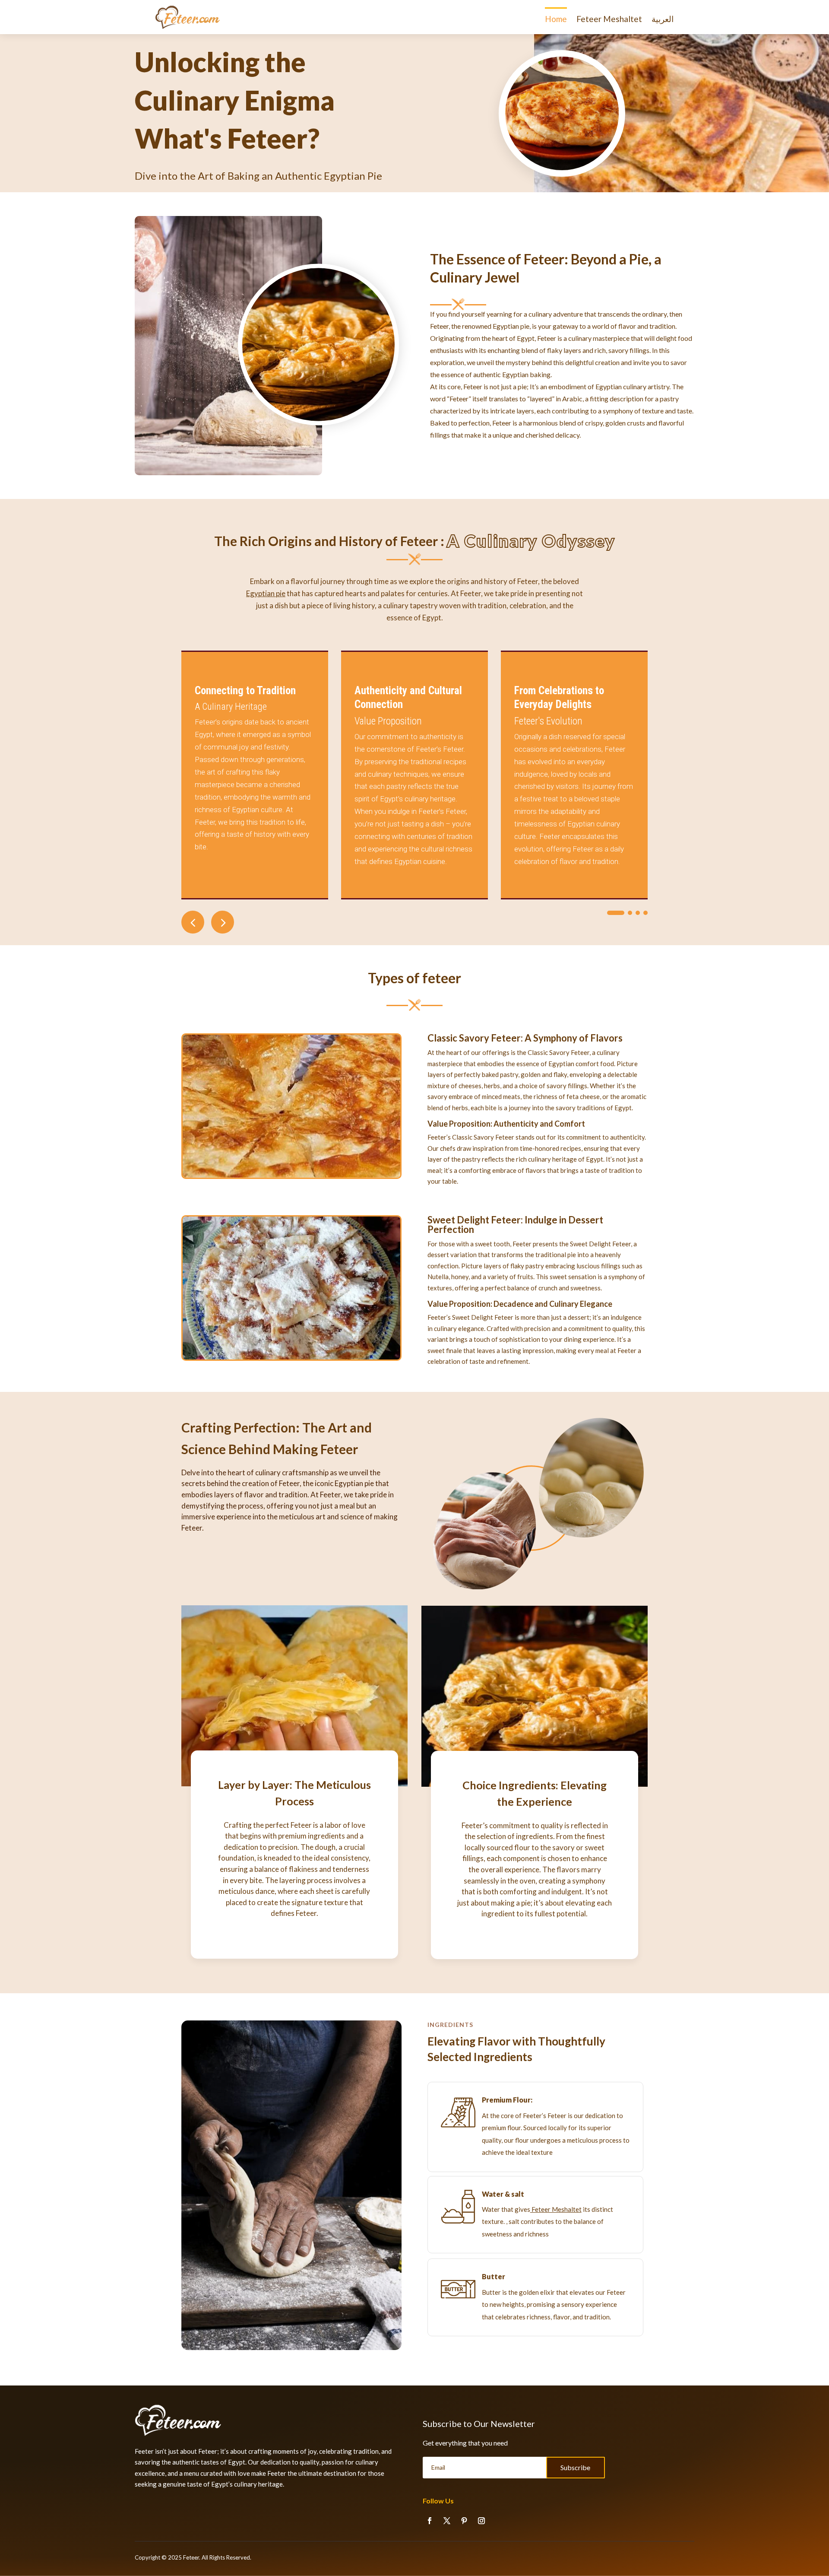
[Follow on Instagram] (481, 2521)
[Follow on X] (447, 2521)
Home (556, 19)
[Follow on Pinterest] (464, 2521)
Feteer (191, 2557)
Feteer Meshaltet (609, 19)
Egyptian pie (266, 593)
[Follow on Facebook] (430, 2521)
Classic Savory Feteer (474, 1038)
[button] (223, 922)
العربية (663, 19)
